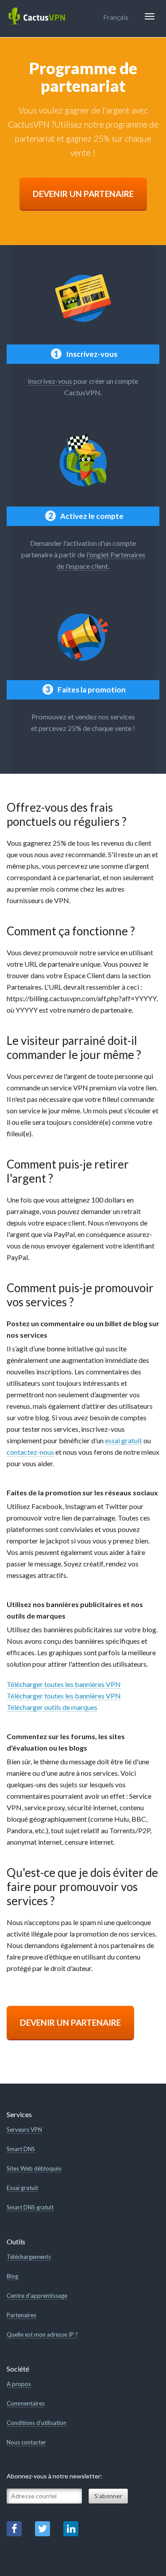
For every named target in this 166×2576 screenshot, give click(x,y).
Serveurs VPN (24, 2130)
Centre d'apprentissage (37, 2296)
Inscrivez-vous (50, 381)
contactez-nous (30, 1452)
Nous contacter (26, 2442)
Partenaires (21, 2315)
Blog (12, 2276)
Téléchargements (29, 2257)
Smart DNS (21, 2149)
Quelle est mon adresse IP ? (42, 2334)
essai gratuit (124, 1440)
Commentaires (26, 2403)
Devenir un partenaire (83, 194)
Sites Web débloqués (34, 2168)
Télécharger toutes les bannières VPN (64, 1684)
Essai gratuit (22, 2188)
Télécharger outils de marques (52, 1707)
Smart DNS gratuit (30, 2207)
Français (116, 17)
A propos (19, 2384)
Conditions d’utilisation (37, 2423)
